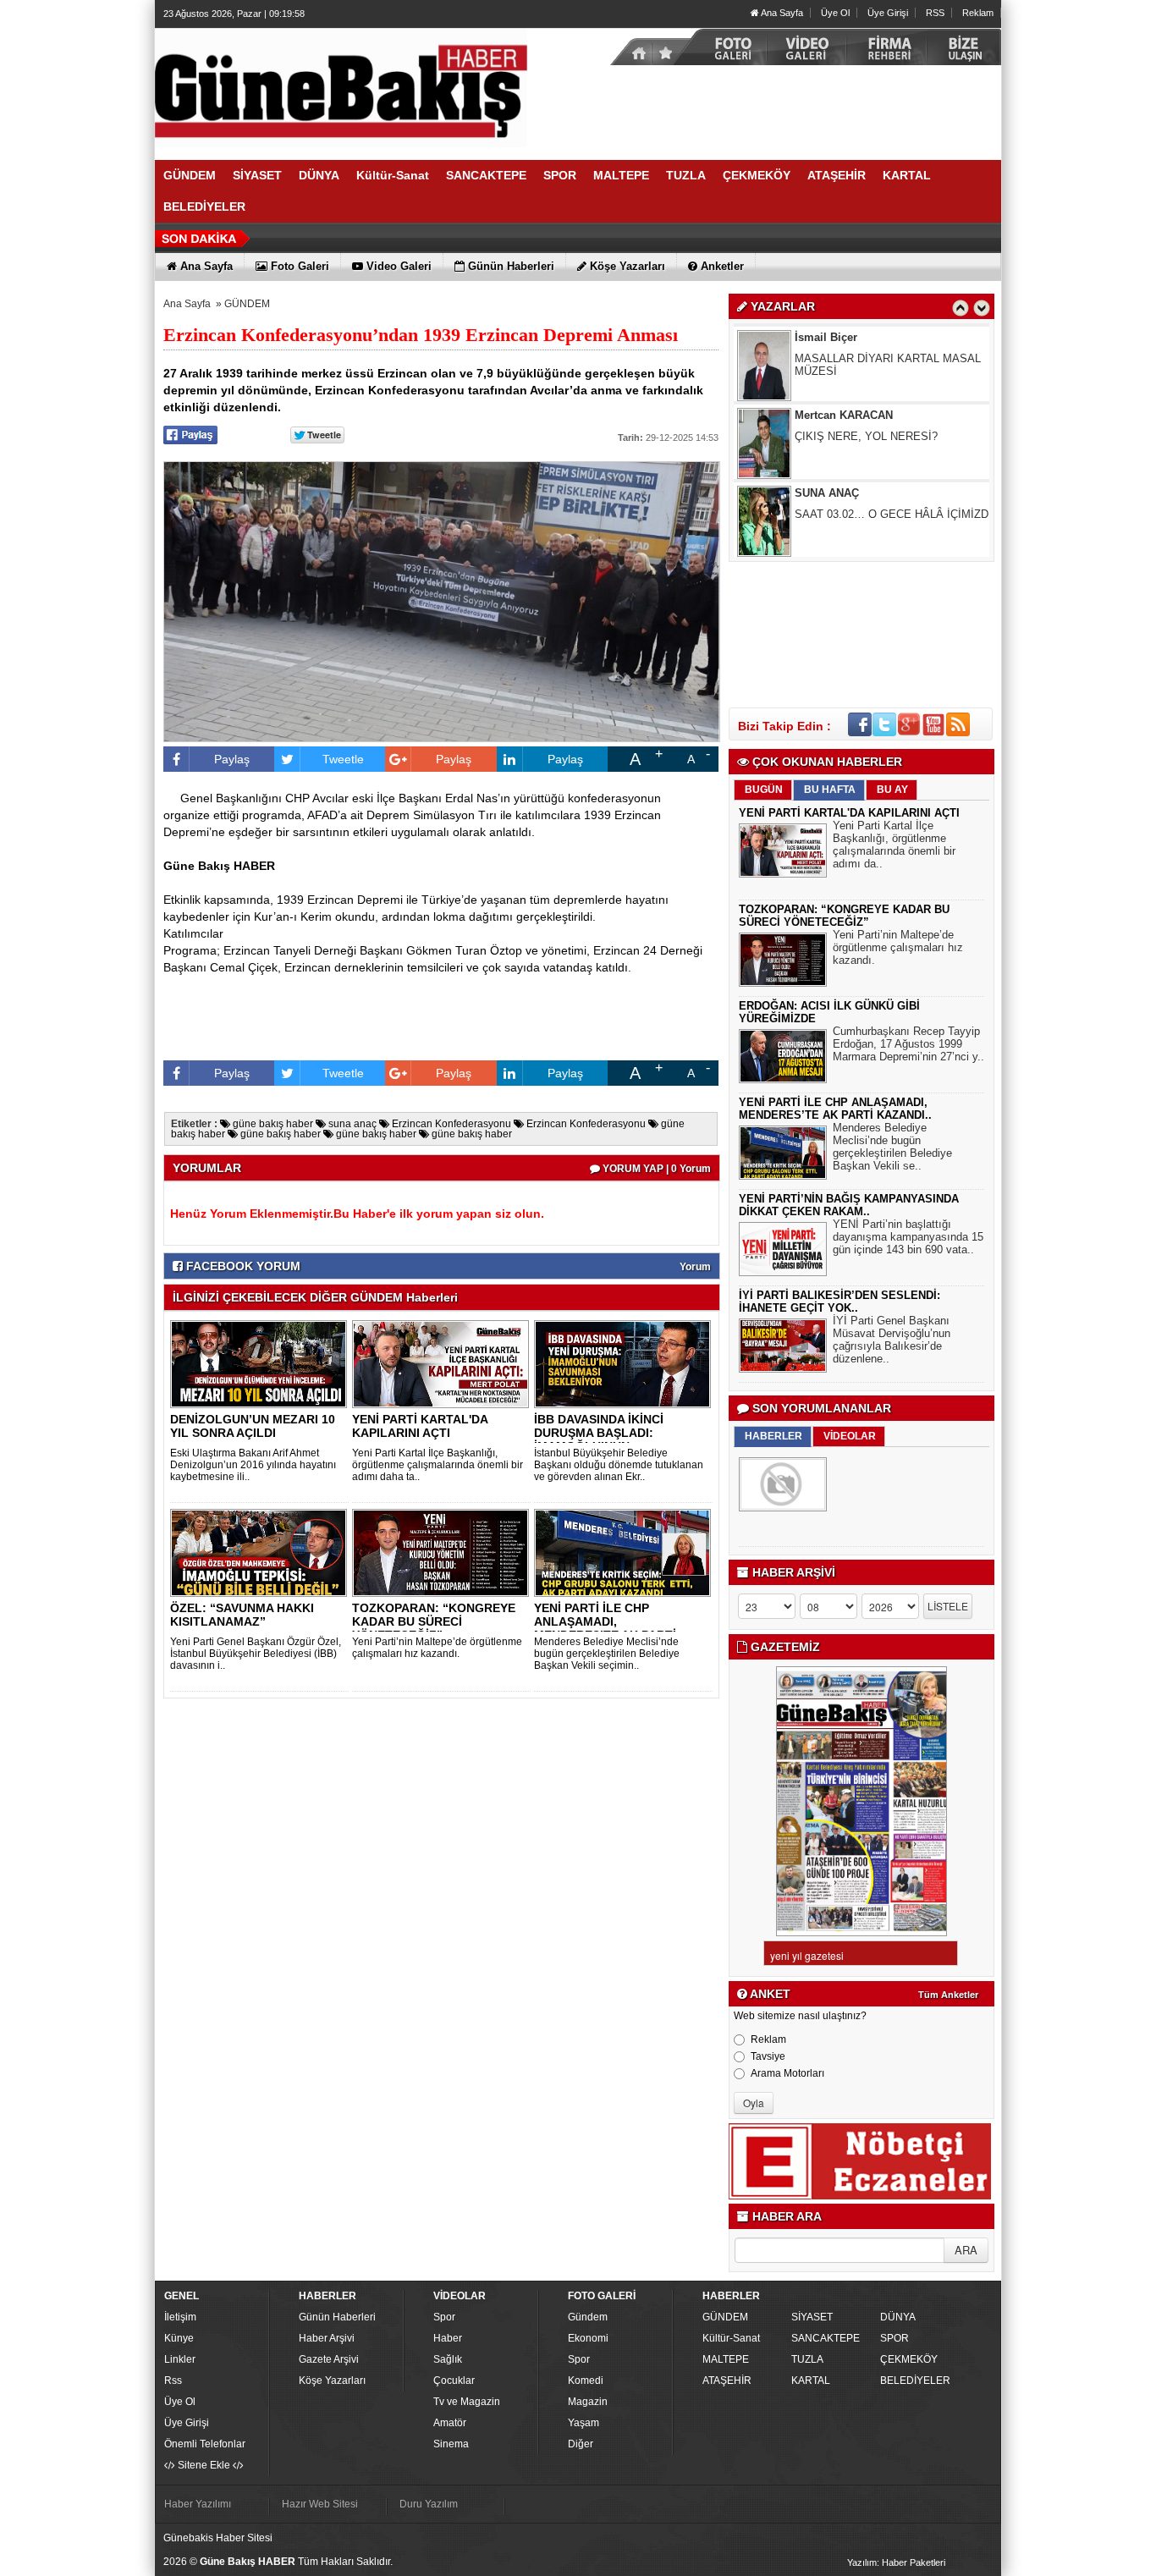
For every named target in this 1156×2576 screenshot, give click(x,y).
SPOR (895, 2338)
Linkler (180, 2359)
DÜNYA (898, 2317)
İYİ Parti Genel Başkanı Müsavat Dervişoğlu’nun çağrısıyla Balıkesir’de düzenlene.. (892, 1340)
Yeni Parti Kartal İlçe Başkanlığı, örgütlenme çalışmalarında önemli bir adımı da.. (894, 845)
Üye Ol (835, 13)
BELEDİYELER (915, 2381)
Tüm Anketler (948, 1995)
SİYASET (812, 2317)
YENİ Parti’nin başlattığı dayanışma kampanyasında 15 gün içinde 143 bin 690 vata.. (908, 1237)
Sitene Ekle (204, 2465)
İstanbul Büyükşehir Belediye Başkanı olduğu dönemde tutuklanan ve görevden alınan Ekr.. (619, 1465)
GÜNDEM (247, 304)
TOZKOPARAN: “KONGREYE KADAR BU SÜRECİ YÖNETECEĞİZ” (434, 1621)
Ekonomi (588, 2338)
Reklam (978, 13)
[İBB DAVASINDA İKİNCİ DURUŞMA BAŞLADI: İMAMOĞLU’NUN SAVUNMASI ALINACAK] (625, 1363)
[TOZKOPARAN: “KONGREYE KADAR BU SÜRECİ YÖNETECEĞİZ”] (443, 1552)
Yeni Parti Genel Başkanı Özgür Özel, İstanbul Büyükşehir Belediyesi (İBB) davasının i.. (256, 1654)
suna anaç (351, 1124)
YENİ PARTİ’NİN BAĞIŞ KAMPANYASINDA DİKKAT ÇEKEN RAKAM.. (849, 1205)
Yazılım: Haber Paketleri (896, 2562)
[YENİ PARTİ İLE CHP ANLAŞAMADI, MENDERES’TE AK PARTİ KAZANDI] (625, 1552)
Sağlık (448, 2359)
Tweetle (343, 759)
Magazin (588, 2402)
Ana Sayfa (781, 13)
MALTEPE (726, 2359)
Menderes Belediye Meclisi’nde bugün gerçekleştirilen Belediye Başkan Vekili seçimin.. (607, 1654)
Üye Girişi (888, 13)
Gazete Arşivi (329, 2359)
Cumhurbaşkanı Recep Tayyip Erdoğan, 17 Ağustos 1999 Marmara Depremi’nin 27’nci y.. (908, 1044)
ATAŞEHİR (727, 2381)
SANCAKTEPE (826, 2338)
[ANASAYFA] (341, 87)
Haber (448, 2338)
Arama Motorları (787, 2073)
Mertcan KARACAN (844, 367)
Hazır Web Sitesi (320, 2504)
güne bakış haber (272, 1124)
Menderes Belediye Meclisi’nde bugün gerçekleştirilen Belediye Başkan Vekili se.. (892, 1147)
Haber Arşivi (327, 2338)
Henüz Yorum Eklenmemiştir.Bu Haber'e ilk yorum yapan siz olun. (357, 1214)
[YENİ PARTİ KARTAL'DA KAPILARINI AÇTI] (443, 1363)
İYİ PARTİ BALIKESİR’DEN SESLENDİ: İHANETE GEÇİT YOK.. (839, 1302)
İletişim (180, 2317)
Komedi (586, 2381)
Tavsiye (768, 2056)
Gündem (588, 2317)
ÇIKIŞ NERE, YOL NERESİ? (866, 388)
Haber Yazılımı (198, 2504)
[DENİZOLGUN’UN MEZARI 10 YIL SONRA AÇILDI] (261, 1363)
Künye (179, 2338)
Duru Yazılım (429, 2504)
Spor (444, 2317)
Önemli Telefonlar (205, 2444)
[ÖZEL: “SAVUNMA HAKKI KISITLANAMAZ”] (261, 1552)
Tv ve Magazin (467, 2402)
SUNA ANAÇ (827, 445)
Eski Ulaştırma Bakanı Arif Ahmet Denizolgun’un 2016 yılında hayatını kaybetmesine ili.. (253, 1465)
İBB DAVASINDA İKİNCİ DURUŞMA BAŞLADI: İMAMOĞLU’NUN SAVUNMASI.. (599, 1439)
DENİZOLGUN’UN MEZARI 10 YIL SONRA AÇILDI (253, 1426)
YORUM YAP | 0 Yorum (655, 1169)
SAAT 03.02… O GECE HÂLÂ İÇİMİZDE (895, 466)
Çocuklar (454, 2381)
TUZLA (807, 2359)
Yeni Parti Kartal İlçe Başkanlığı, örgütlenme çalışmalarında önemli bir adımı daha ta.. (438, 1465)
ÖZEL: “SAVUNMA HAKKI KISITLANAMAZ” (242, 1615)
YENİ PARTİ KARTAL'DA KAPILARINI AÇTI (420, 1426)
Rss (173, 2381)
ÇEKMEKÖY (909, 2359)
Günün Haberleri (337, 2317)
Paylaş (232, 759)
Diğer (581, 2444)
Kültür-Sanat (731, 2338)
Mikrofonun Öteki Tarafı (852, 544)
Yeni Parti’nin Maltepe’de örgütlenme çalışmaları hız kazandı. (437, 1648)
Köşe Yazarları (332, 2381)
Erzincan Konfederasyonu (450, 1124)
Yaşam (584, 2423)
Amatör (450, 2423)
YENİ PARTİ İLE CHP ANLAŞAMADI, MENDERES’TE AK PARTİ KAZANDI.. (605, 1628)
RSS (935, 13)
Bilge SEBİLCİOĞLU (848, 523)
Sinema (451, 2444)
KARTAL (811, 2381)
